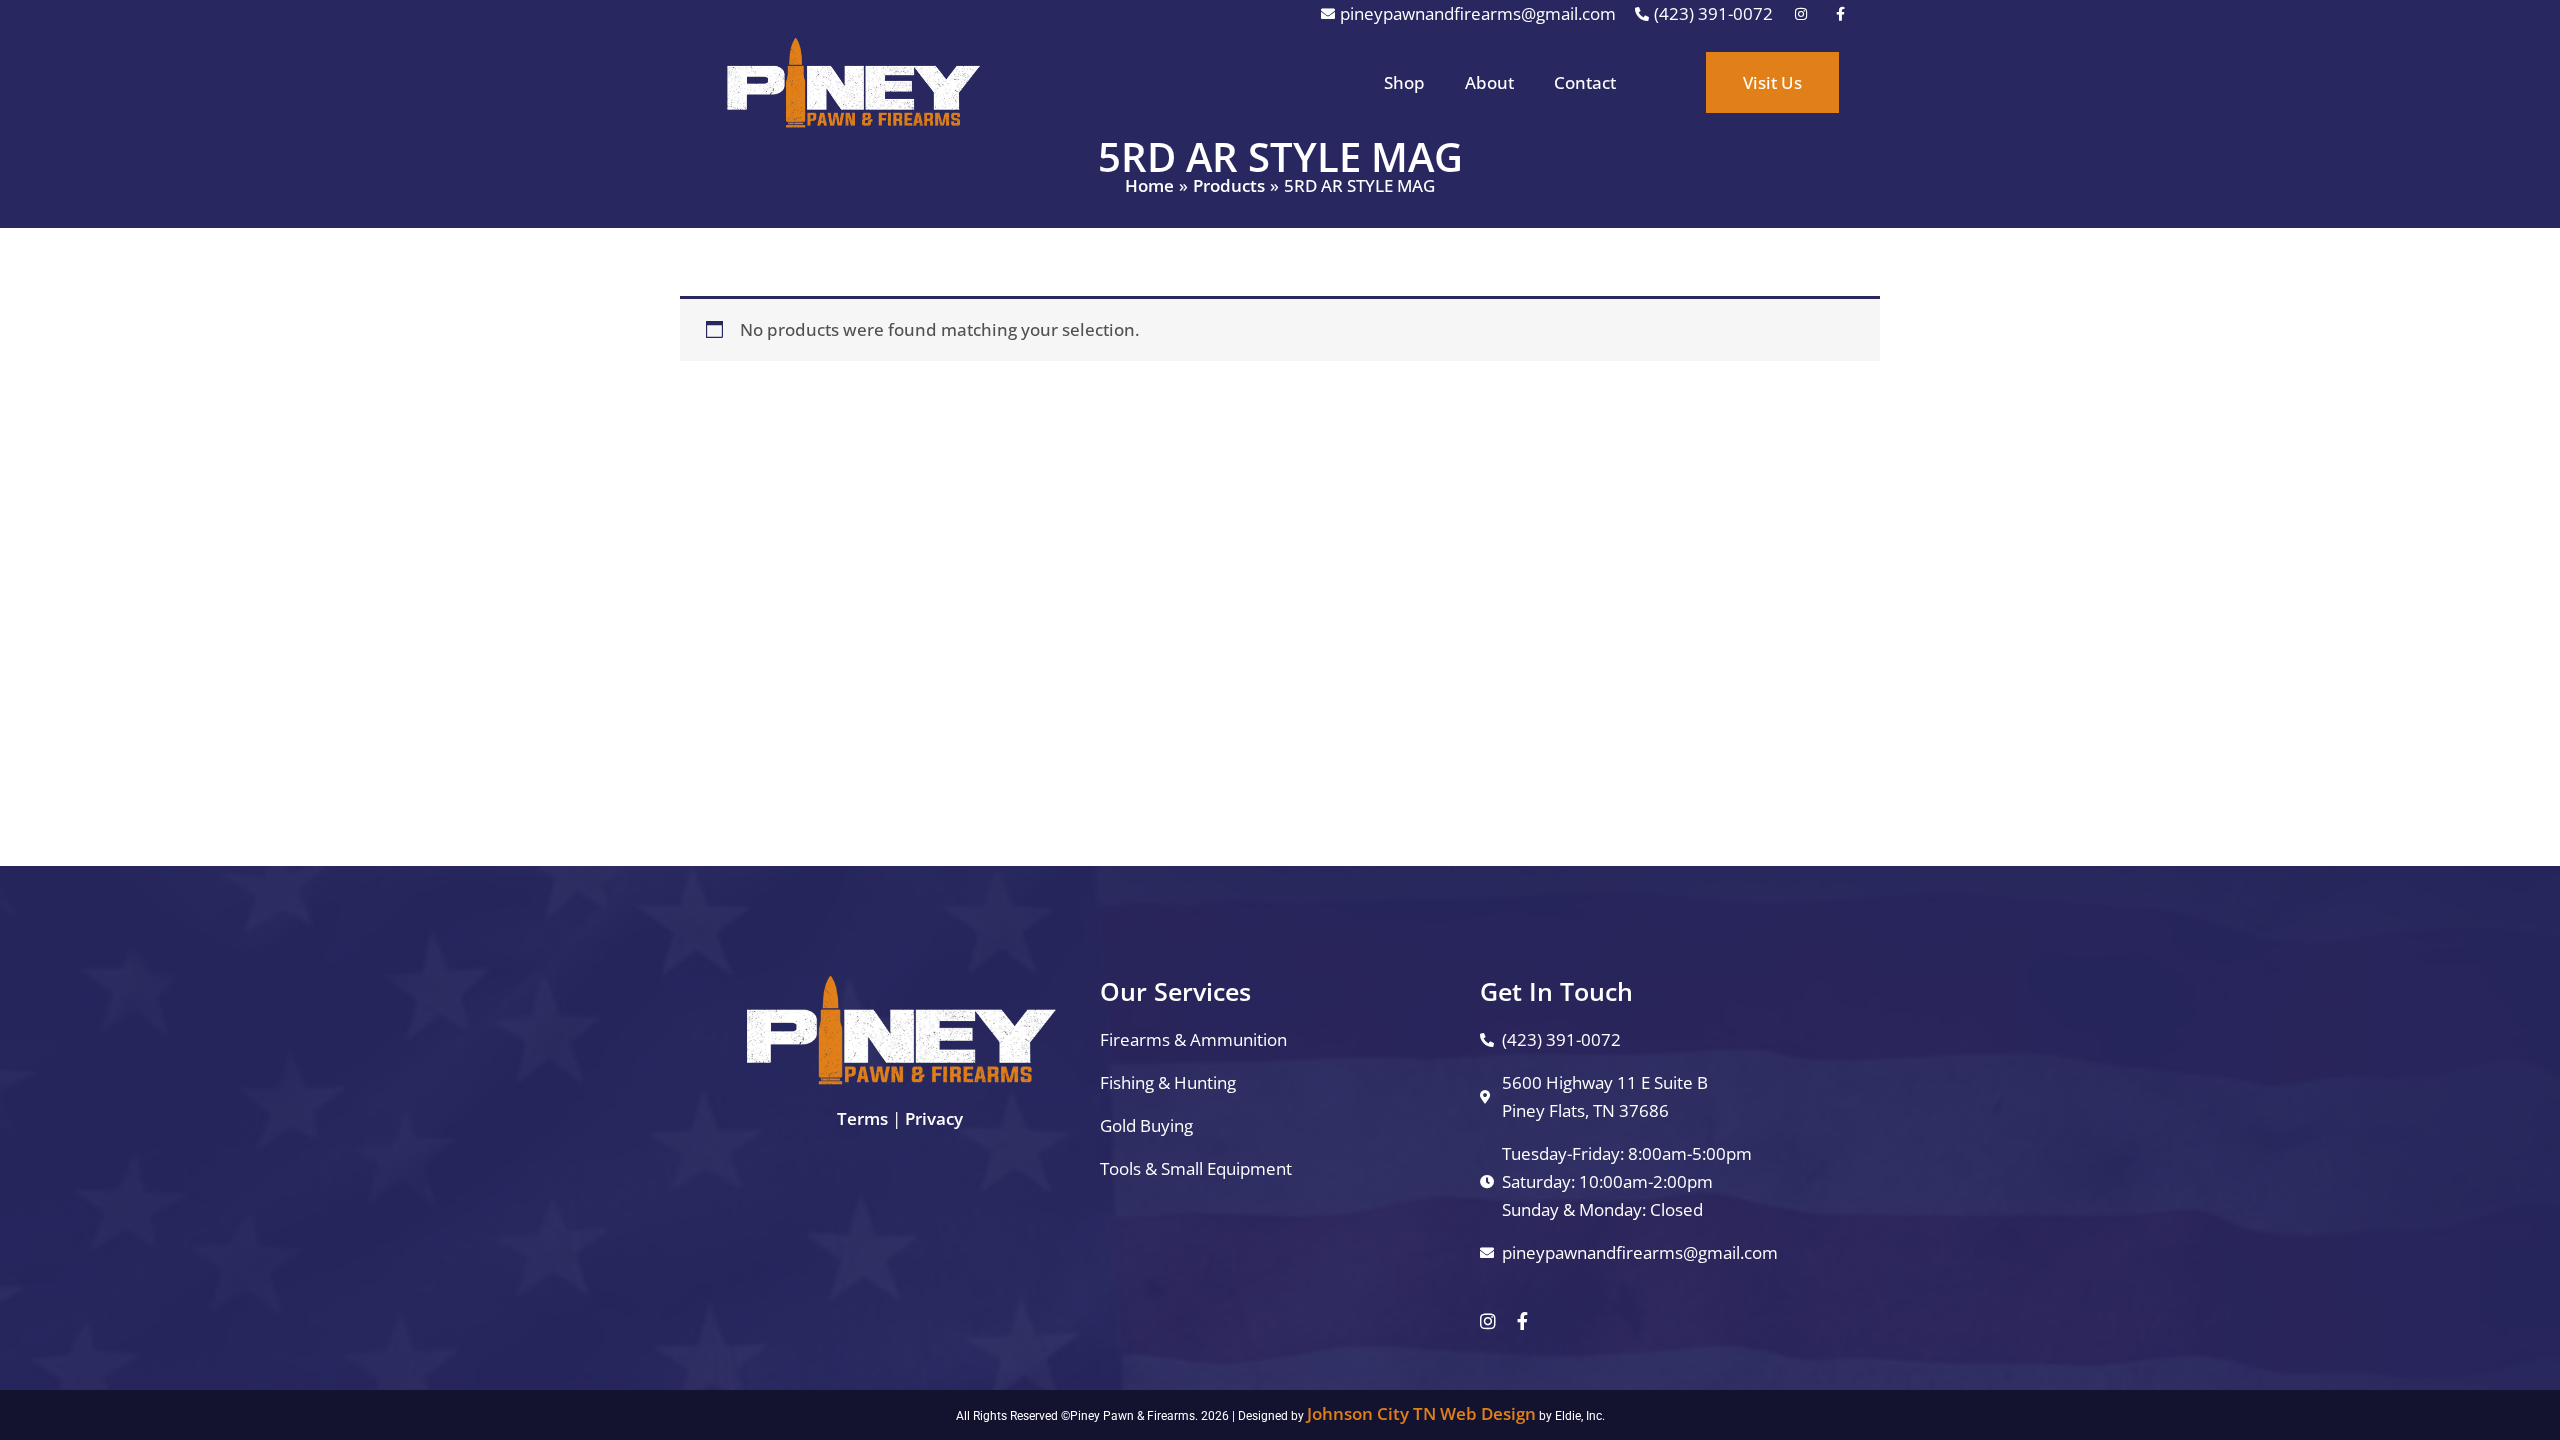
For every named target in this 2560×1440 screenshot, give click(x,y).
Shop (1404, 82)
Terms (862, 1118)
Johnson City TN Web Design (1421, 1413)
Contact (1585, 82)
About (1489, 82)
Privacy (934, 1118)
